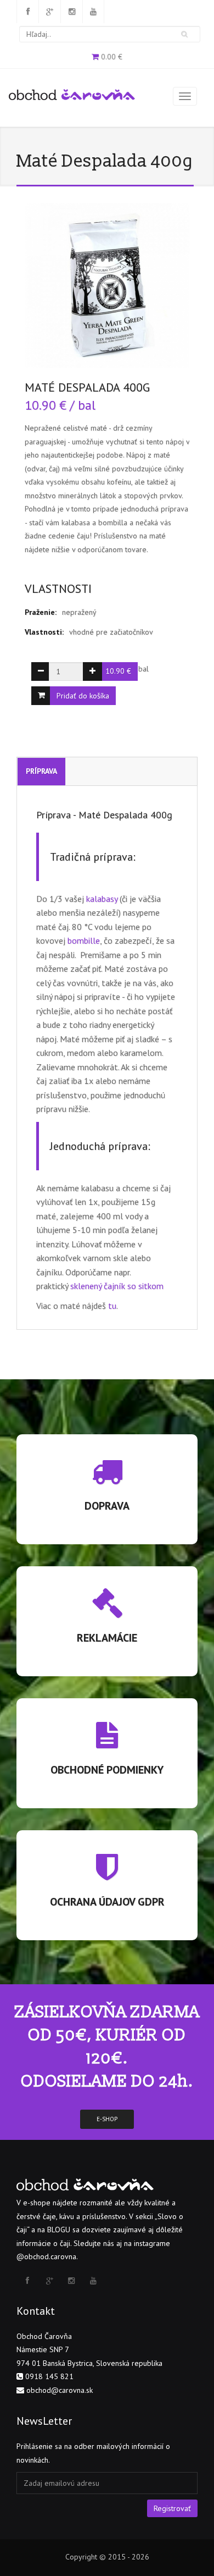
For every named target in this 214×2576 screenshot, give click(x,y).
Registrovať (172, 2508)
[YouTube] (93, 12)
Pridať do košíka (83, 696)
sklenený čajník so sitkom (117, 1286)
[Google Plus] (49, 12)
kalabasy (102, 899)
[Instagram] (71, 12)
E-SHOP (107, 2119)
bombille (84, 940)
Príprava (41, 771)
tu (112, 1306)
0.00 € (112, 57)
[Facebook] (27, 12)
